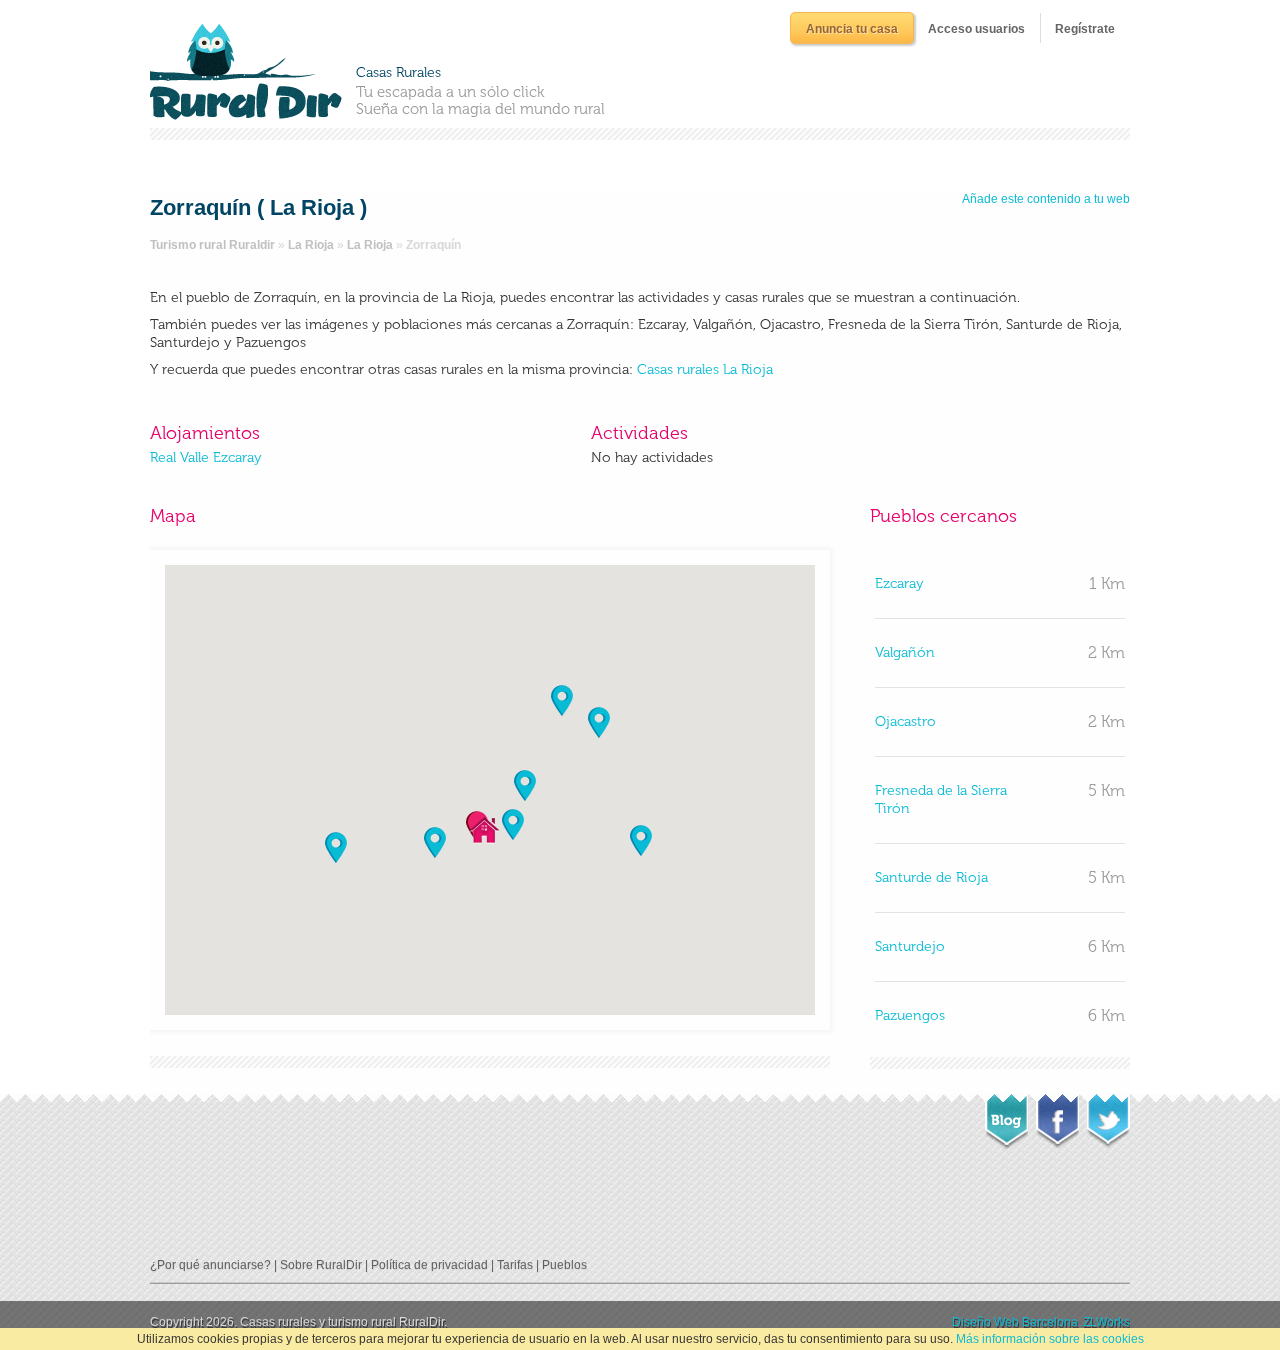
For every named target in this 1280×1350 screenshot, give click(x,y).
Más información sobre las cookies (1050, 1339)
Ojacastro (905, 721)
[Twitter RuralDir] (1108, 1115)
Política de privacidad (429, 1265)
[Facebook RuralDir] (1057, 1115)
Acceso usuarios (976, 29)
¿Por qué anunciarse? (210, 1265)
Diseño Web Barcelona (1015, 1322)
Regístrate (1085, 29)
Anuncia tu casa (852, 29)
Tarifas (515, 1265)
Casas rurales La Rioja (705, 369)
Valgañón (905, 652)
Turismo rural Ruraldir (212, 245)
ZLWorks (1106, 1322)
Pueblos (564, 1265)
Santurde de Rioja (931, 877)
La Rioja (311, 245)
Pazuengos (910, 1015)
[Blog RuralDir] (1006, 1116)
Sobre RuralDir (321, 1265)
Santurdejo (910, 946)
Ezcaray (899, 583)
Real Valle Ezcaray (206, 457)
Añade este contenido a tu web (1046, 199)
